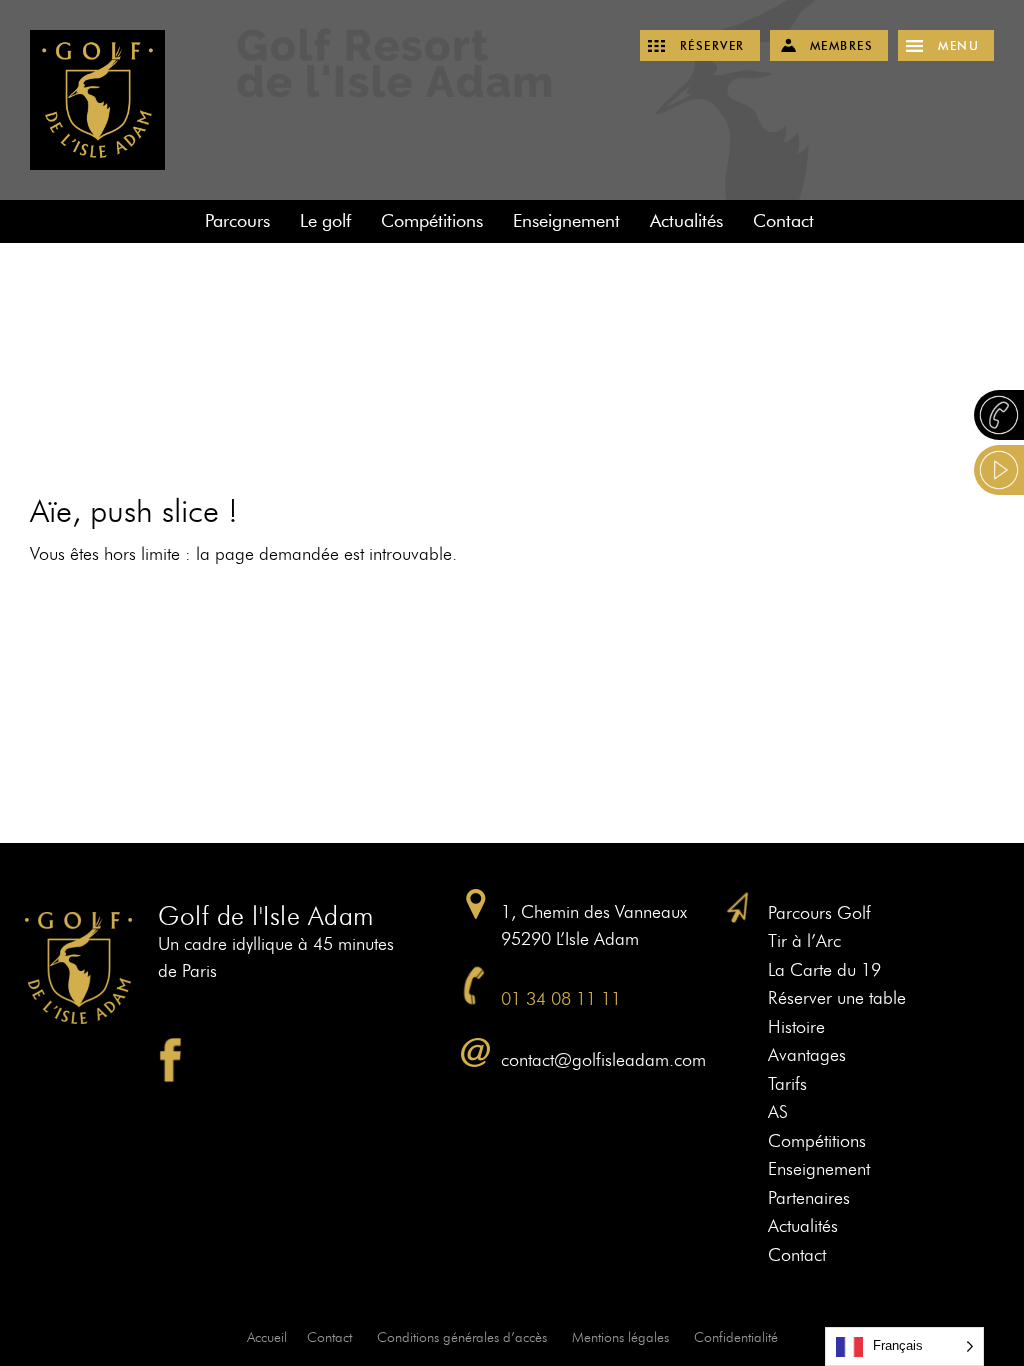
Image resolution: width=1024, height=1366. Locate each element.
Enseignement (566, 221)
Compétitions (432, 221)
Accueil (267, 1337)
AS (778, 1112)
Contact (783, 221)
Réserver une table (837, 998)
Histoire (796, 1027)
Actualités (686, 221)
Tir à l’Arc (804, 941)
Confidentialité (736, 1337)
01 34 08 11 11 (561, 999)
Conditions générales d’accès (462, 1337)
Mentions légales (620, 1337)
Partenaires (809, 1198)
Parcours (237, 221)
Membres (842, 45)
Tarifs (787, 1084)
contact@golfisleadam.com (603, 1060)
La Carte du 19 (824, 970)
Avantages (807, 1055)
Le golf (325, 221)
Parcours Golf (819, 913)
